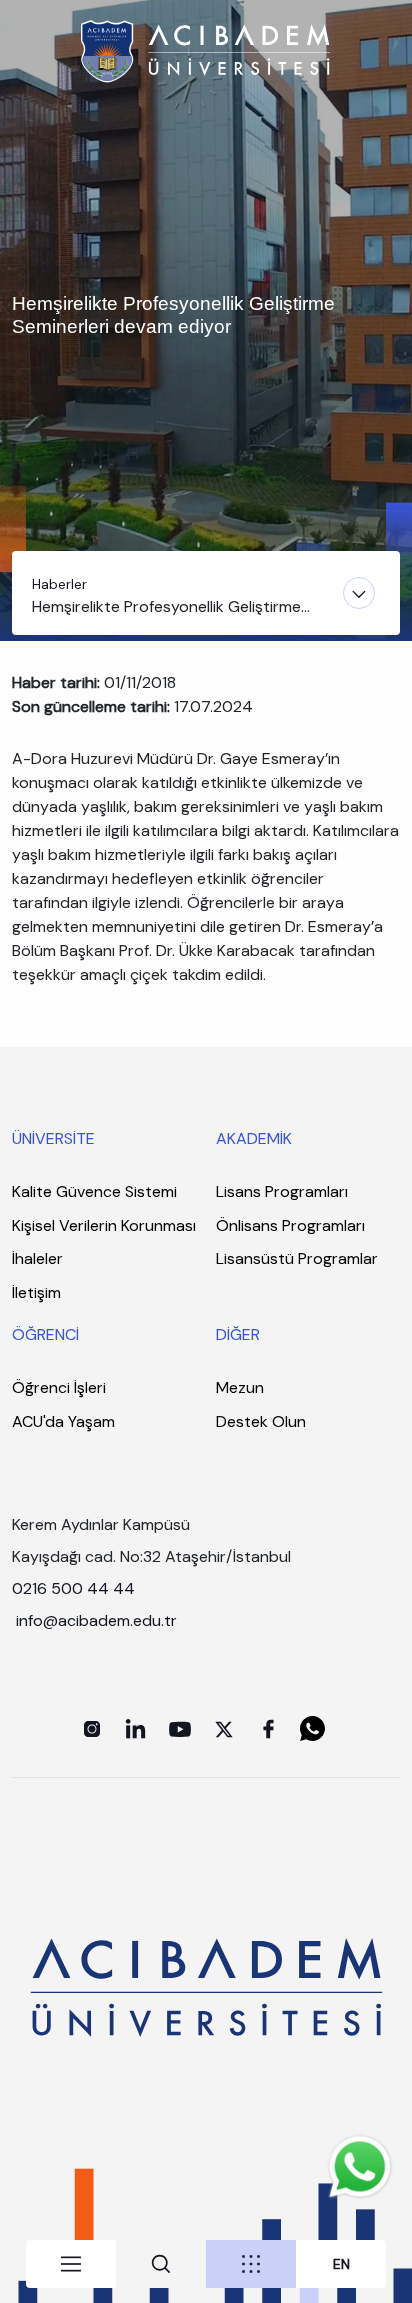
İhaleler (37, 1258)
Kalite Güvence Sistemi (94, 1191)
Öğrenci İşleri (59, 1387)
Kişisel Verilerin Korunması (104, 1225)
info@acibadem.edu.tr (98, 1620)
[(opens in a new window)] (92, 1729)
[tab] (71, 2264)
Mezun (240, 1387)
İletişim (36, 1292)
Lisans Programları (282, 1191)
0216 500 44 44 (73, 1588)
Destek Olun (261, 1421)
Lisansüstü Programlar (297, 1258)
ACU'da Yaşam (63, 1421)
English (341, 2264)
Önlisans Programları (290, 1225)
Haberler (59, 584)
